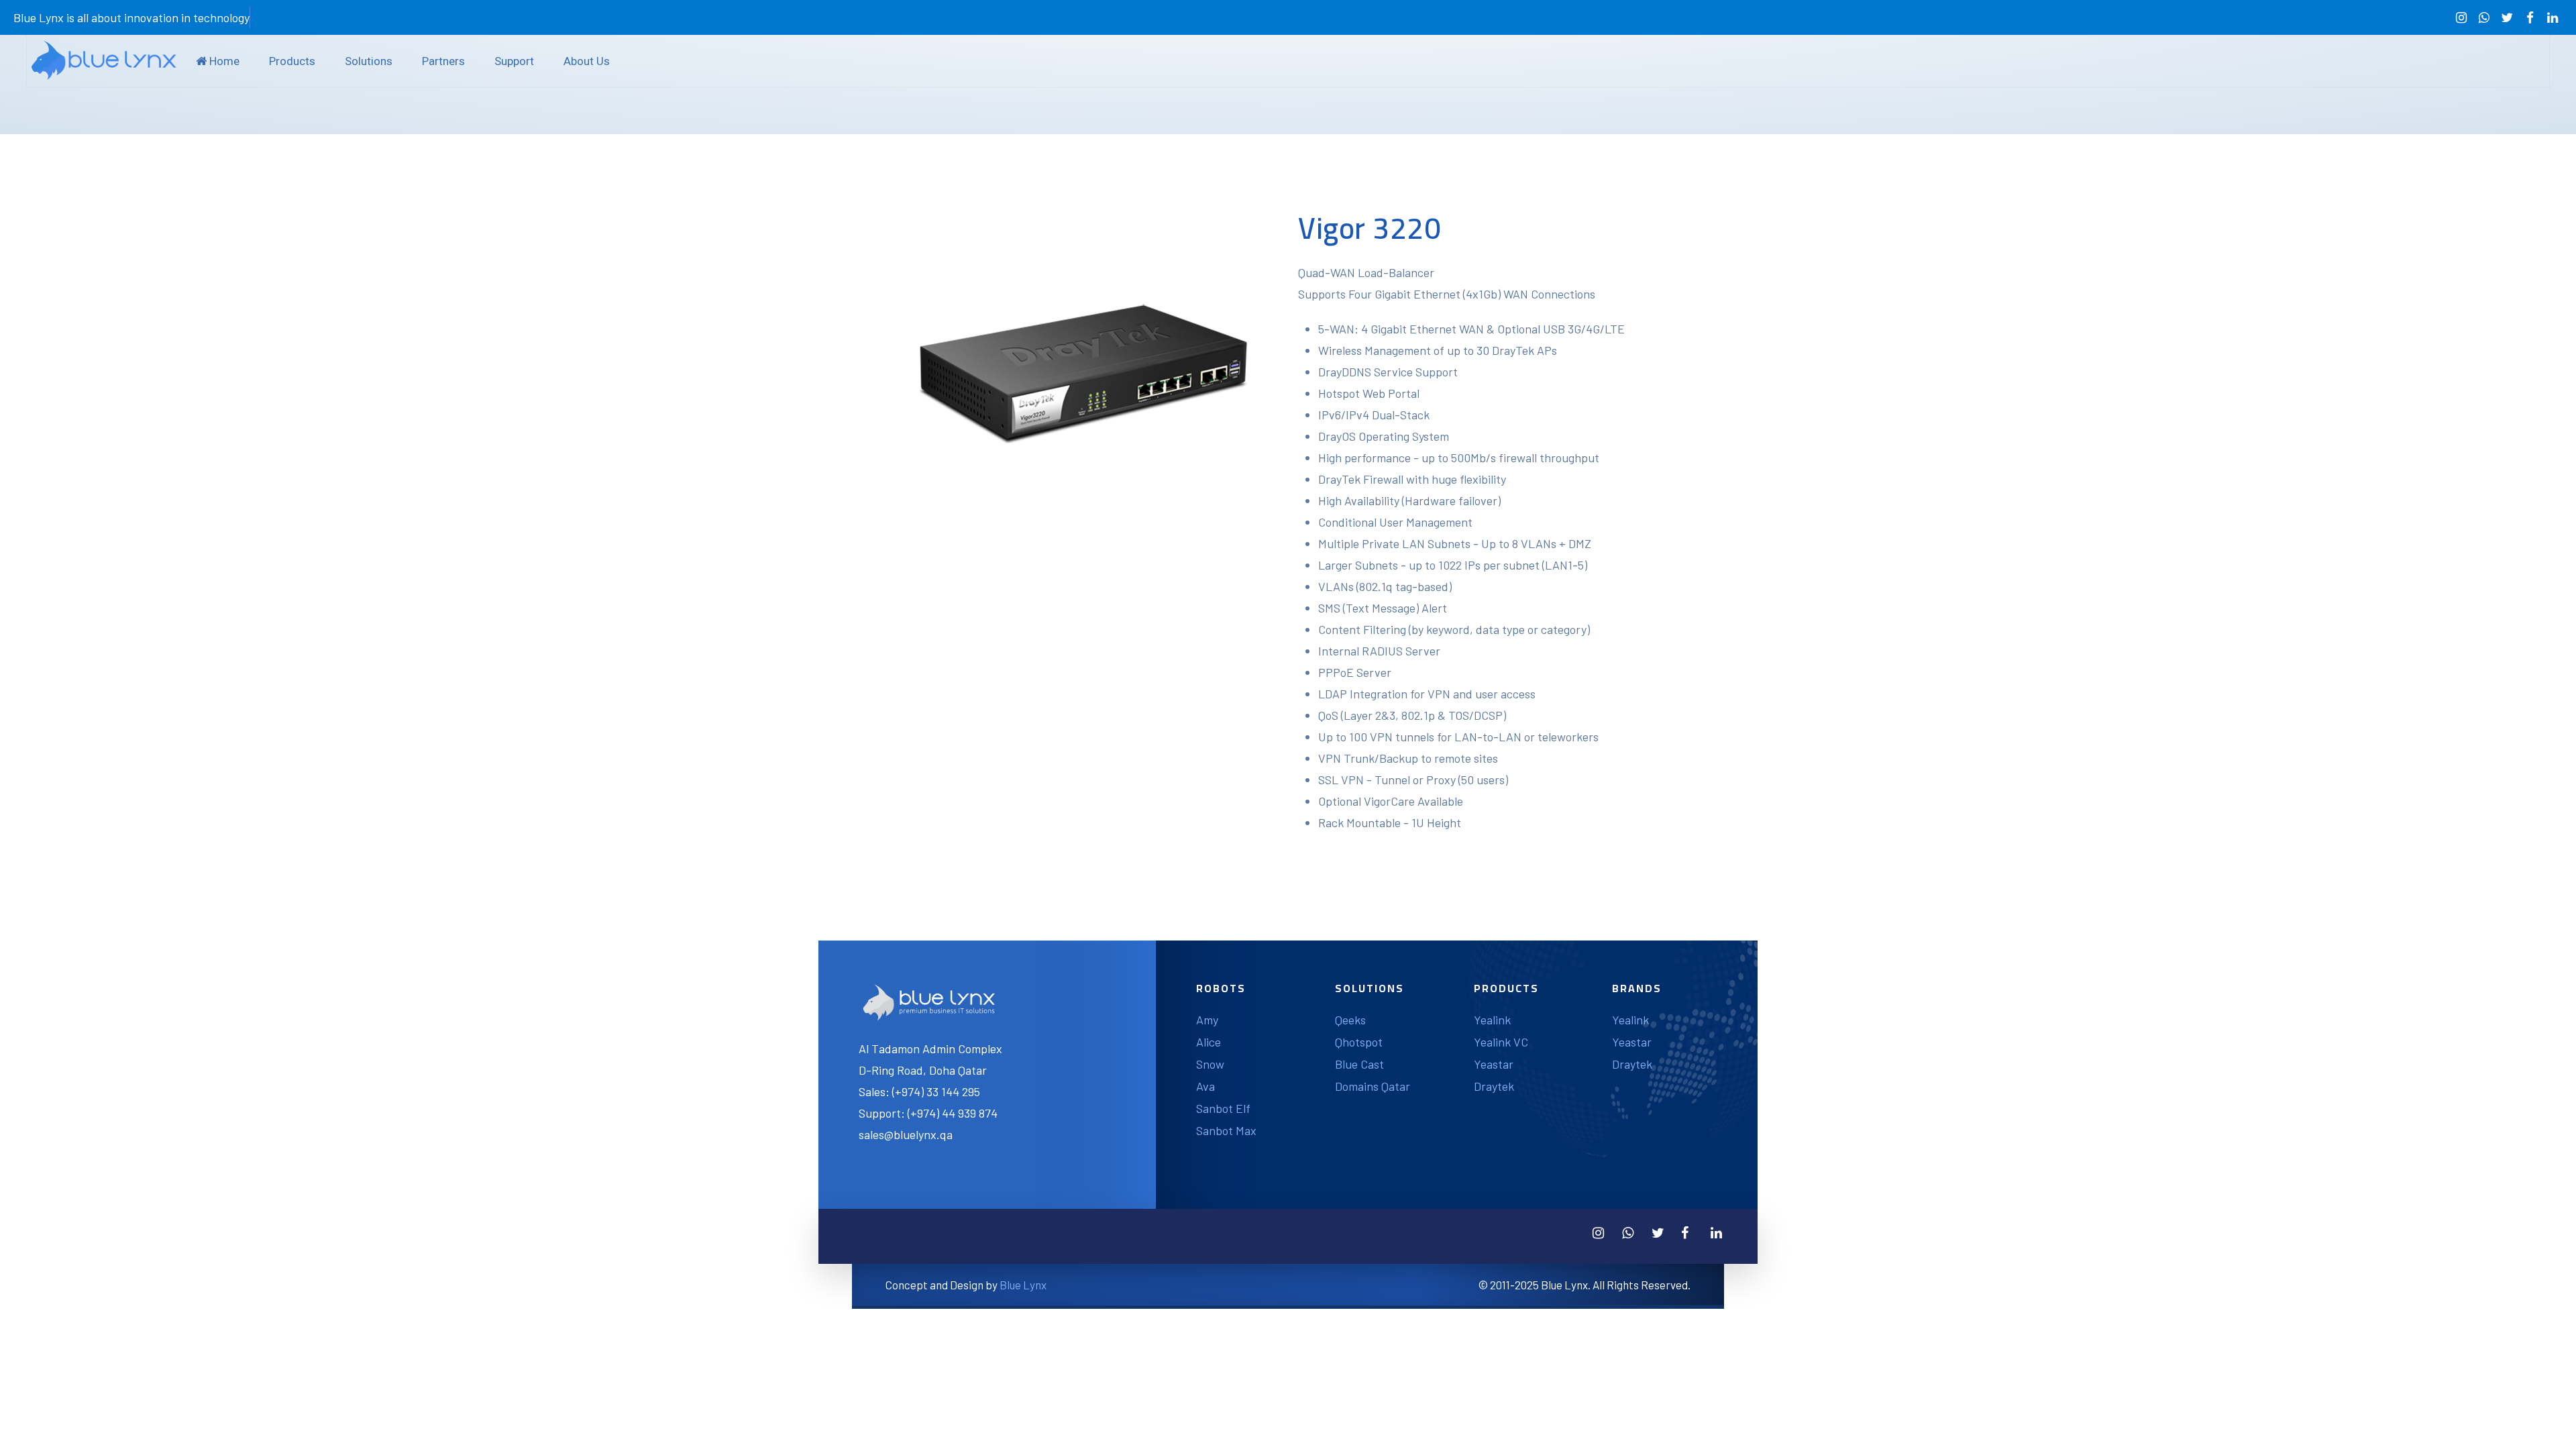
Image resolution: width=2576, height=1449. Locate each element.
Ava (1205, 1086)
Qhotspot (1359, 1042)
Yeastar (1494, 1064)
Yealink (1492, 1020)
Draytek (1494, 1086)
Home (223, 61)
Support (514, 61)
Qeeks (1350, 1020)
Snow (1210, 1064)
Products (292, 61)
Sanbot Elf (1223, 1108)
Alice (1209, 1042)
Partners (443, 61)
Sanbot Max (1226, 1130)
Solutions (369, 61)
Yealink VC (1501, 1042)
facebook (2530, 18)
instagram (2461, 18)
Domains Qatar (1373, 1086)
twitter (2507, 18)
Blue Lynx (1023, 1285)
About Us (587, 61)
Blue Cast (1359, 1064)
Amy (1207, 1020)
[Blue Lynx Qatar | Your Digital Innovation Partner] (104, 60)
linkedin (2553, 18)
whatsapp (2484, 18)
